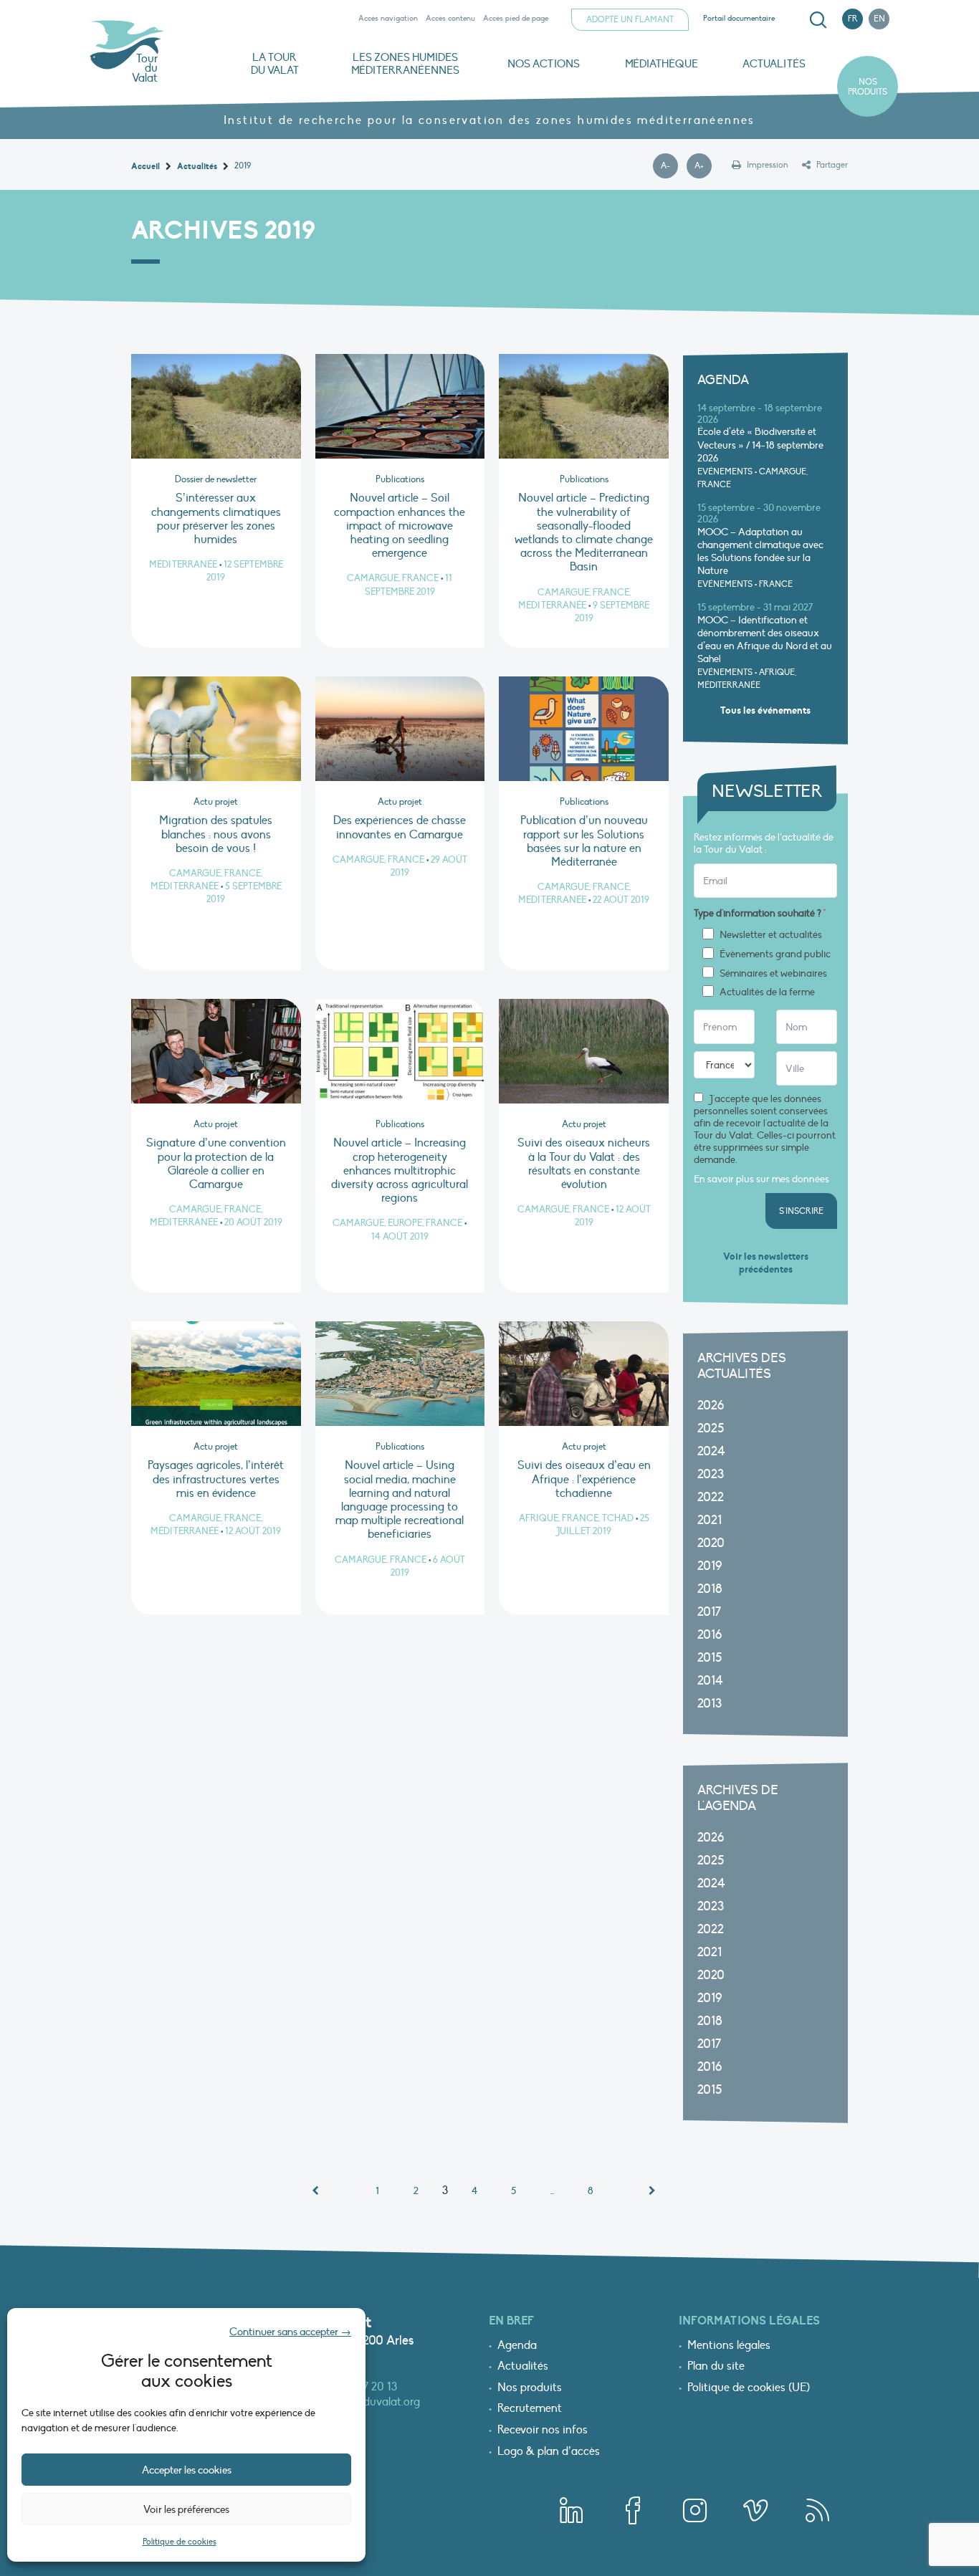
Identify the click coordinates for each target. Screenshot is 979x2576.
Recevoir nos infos (543, 2431)
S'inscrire (801, 1211)
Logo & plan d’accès (549, 2452)
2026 (711, 1406)
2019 (710, 1566)
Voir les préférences (186, 2509)
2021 (710, 1520)
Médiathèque (662, 64)
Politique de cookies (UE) (749, 2388)
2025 (711, 1428)
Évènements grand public (775, 954)
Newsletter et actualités (771, 935)
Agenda (517, 2346)
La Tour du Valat (275, 64)
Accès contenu (450, 18)
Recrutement (530, 2409)
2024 (711, 1451)
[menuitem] (816, 20)
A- (669, 166)
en (879, 19)
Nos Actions (544, 64)
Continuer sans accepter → (290, 2332)
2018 (710, 1589)
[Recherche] (818, 20)
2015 (710, 1658)
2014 (710, 1681)
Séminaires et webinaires (773, 974)
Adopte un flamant (630, 19)
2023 (711, 1474)
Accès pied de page (516, 18)
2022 (711, 1497)
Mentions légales (729, 2346)
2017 (709, 1612)
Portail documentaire (739, 18)
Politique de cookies (180, 2542)
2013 (710, 1704)
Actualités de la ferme (767, 992)
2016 (710, 1635)
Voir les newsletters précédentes (766, 1263)
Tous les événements (765, 710)
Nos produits (868, 87)
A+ (703, 166)
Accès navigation (388, 18)
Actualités (774, 64)
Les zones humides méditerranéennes (405, 64)
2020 (711, 1543)
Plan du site (716, 2367)
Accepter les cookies (187, 2470)
